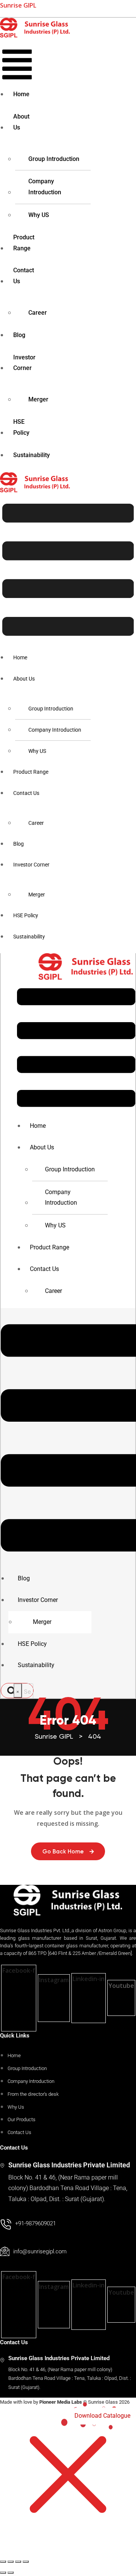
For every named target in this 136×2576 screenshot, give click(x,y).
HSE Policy (21, 427)
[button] (17, 64)
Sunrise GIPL (18, 5)
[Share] (18, 2562)
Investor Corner (24, 363)
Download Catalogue (102, 2416)
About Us (21, 122)
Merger (38, 399)
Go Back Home (63, 1852)
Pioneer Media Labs (61, 2402)
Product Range (24, 243)
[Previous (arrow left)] (3, 2573)
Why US (39, 215)
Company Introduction (45, 187)
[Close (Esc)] (26, 2562)
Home (21, 94)
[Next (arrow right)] (11, 2573)
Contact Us (24, 276)
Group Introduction (54, 159)
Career (38, 313)
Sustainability (32, 455)
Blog (19, 335)
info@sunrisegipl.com (40, 2251)
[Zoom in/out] (3, 2562)
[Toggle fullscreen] (11, 2562)
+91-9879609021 (36, 2223)
